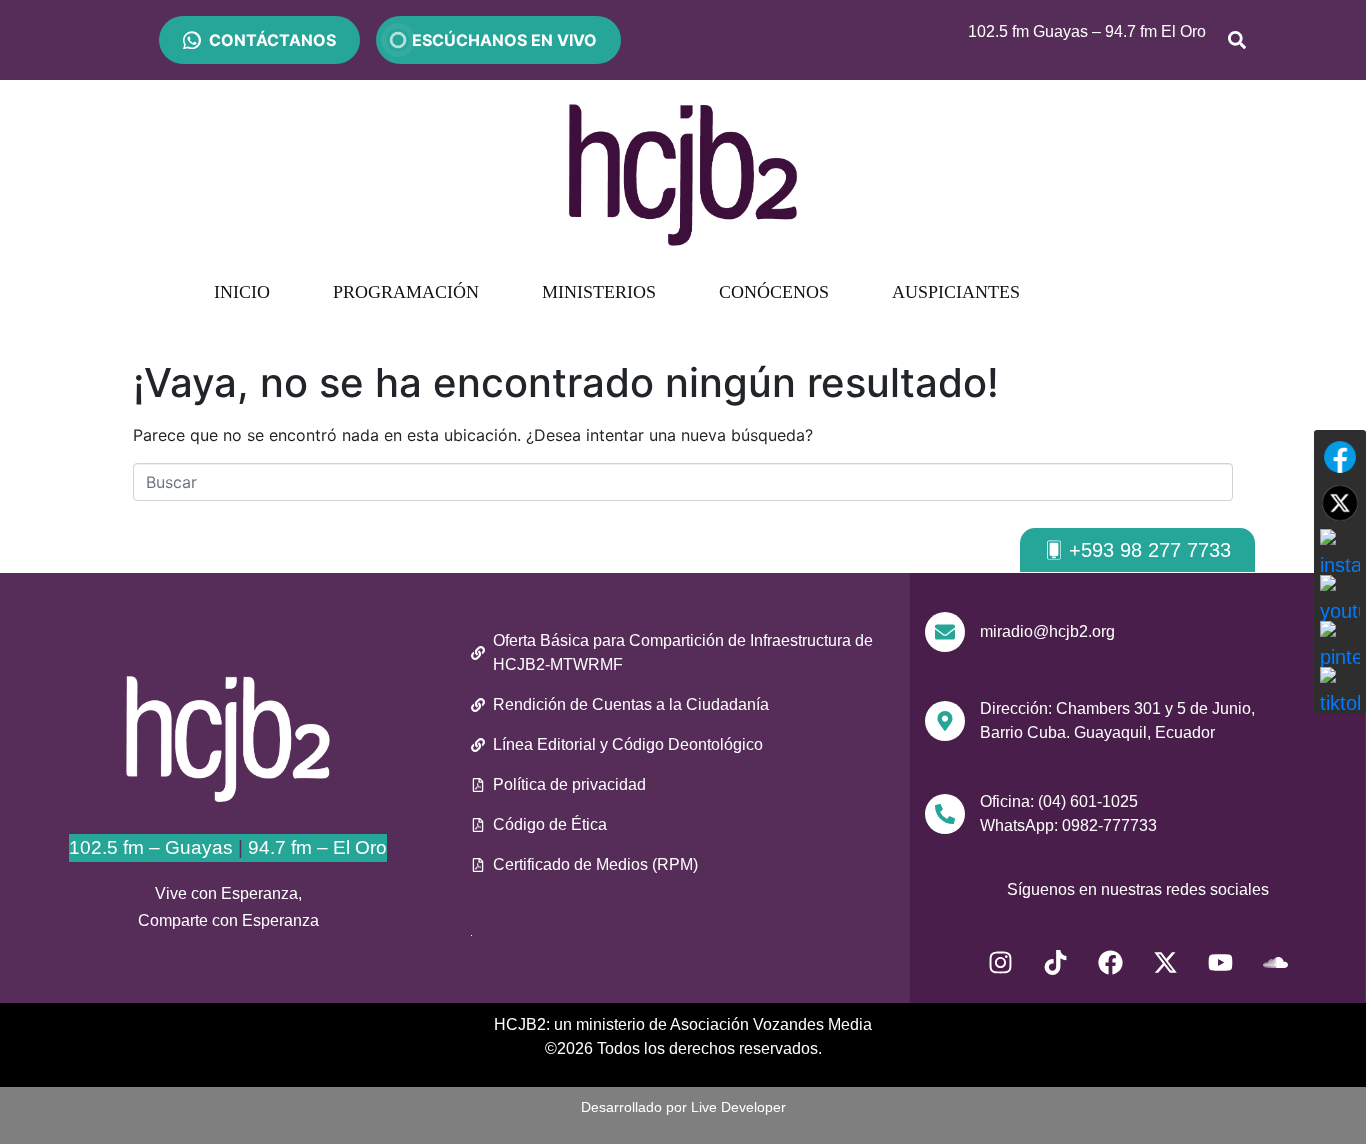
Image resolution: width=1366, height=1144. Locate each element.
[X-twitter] (1165, 963)
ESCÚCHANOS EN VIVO (498, 40)
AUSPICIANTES (956, 292)
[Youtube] (1220, 963)
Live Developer (738, 1107)
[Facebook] (1110, 963)
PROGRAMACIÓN (406, 292)
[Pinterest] (1340, 641)
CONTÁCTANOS (272, 40)
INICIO (242, 292)
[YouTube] (1340, 595)
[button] (1137, 550)
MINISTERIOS (599, 292)
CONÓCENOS (774, 292)
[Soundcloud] (1275, 963)
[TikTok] (1340, 687)
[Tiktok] (1055, 963)
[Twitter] (1340, 503)
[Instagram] (1000, 963)
